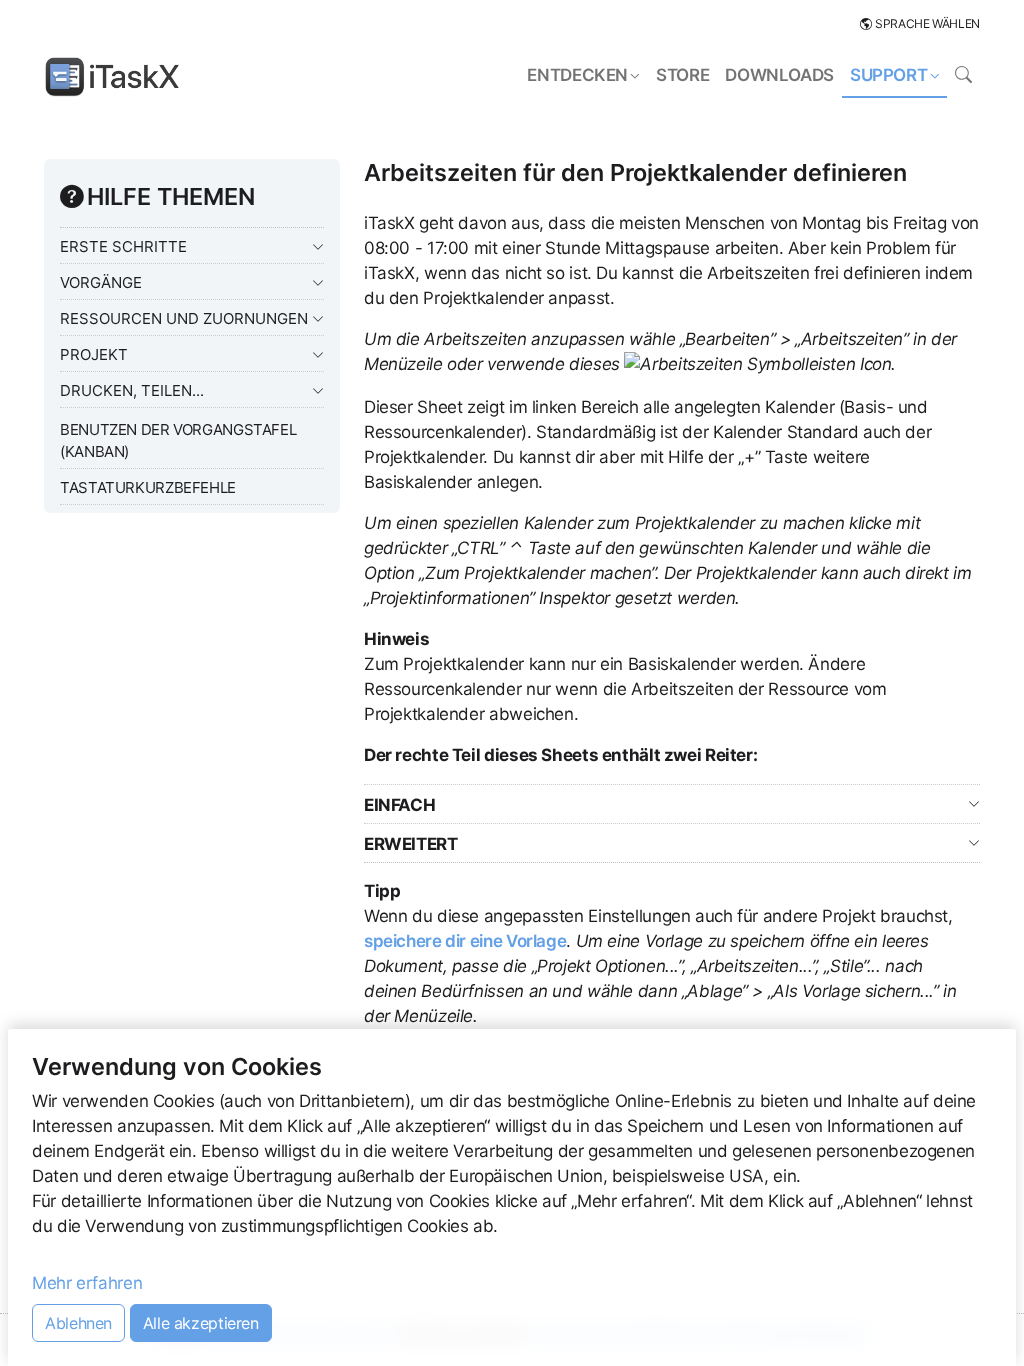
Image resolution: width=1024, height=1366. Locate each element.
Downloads (779, 75)
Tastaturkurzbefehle (148, 487)
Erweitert (411, 844)
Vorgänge (101, 282)
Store (682, 75)
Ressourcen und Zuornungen (184, 318)
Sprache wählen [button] (927, 23)
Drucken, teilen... (132, 390)
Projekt (94, 354)
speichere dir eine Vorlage (465, 941)
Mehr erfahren (87, 1283)
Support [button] (888, 75)
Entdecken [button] (577, 75)
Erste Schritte (123, 246)
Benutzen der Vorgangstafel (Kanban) (178, 440)
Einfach (399, 805)
